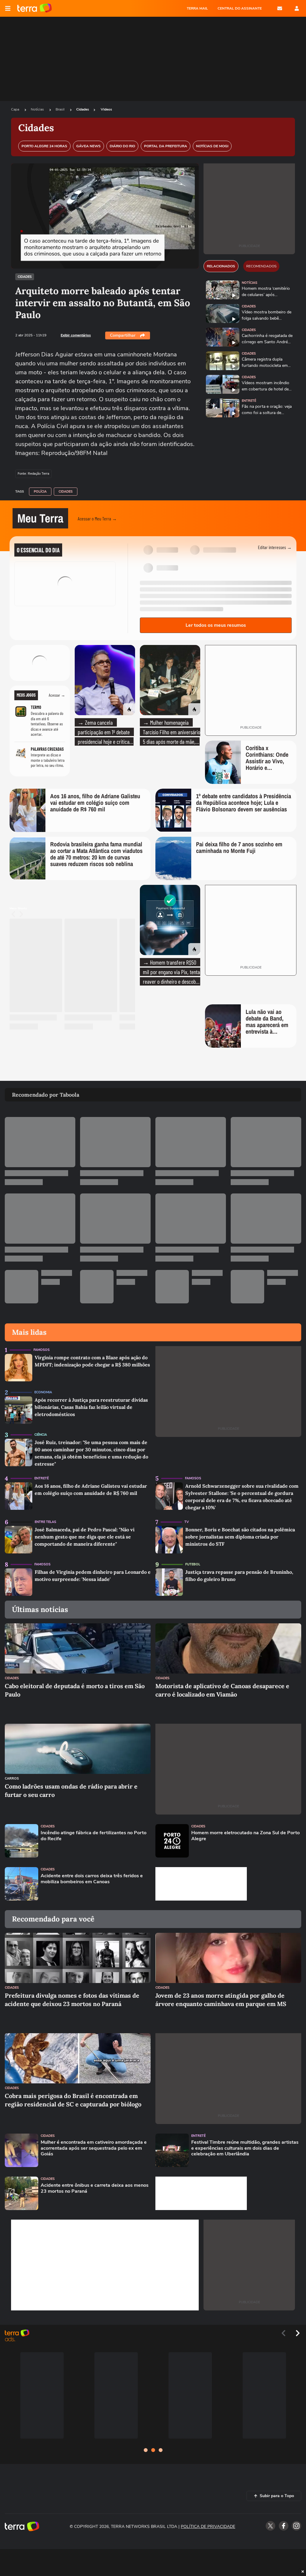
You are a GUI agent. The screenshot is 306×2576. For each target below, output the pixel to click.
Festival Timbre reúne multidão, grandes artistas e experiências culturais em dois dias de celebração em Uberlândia (245, 2148)
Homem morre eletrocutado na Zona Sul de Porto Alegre (245, 1836)
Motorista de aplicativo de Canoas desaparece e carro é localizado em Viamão (222, 1690)
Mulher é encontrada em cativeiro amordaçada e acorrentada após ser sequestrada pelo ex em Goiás (94, 2148)
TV (187, 1522)
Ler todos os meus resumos (216, 625)
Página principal (35, 8)
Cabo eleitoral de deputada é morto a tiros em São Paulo (75, 1690)
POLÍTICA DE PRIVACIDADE (208, 2527)
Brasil (61, 109)
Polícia (40, 492)
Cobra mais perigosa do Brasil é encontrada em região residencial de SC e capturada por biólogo (73, 2100)
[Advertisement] (201, 1884)
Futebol (193, 1564)
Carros (12, 1779)
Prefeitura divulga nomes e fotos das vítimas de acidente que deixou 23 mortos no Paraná (72, 2000)
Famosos (42, 1350)
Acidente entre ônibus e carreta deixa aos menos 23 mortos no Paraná (95, 2188)
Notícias (38, 109)
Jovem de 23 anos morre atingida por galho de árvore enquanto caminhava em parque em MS (221, 2000)
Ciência (41, 1435)
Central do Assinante (240, 8)
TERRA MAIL (197, 8)
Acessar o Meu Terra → (97, 518)
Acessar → (57, 695)
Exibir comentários (76, 335)
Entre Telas (45, 1522)
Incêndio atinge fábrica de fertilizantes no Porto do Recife (94, 1836)
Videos (106, 109)
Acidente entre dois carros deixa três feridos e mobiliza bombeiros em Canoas (92, 1879)
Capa (16, 109)
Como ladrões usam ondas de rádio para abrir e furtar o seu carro (71, 1790)
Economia (43, 1392)
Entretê (249, 401)
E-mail (280, 8)
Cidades (83, 109)
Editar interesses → (275, 547)
